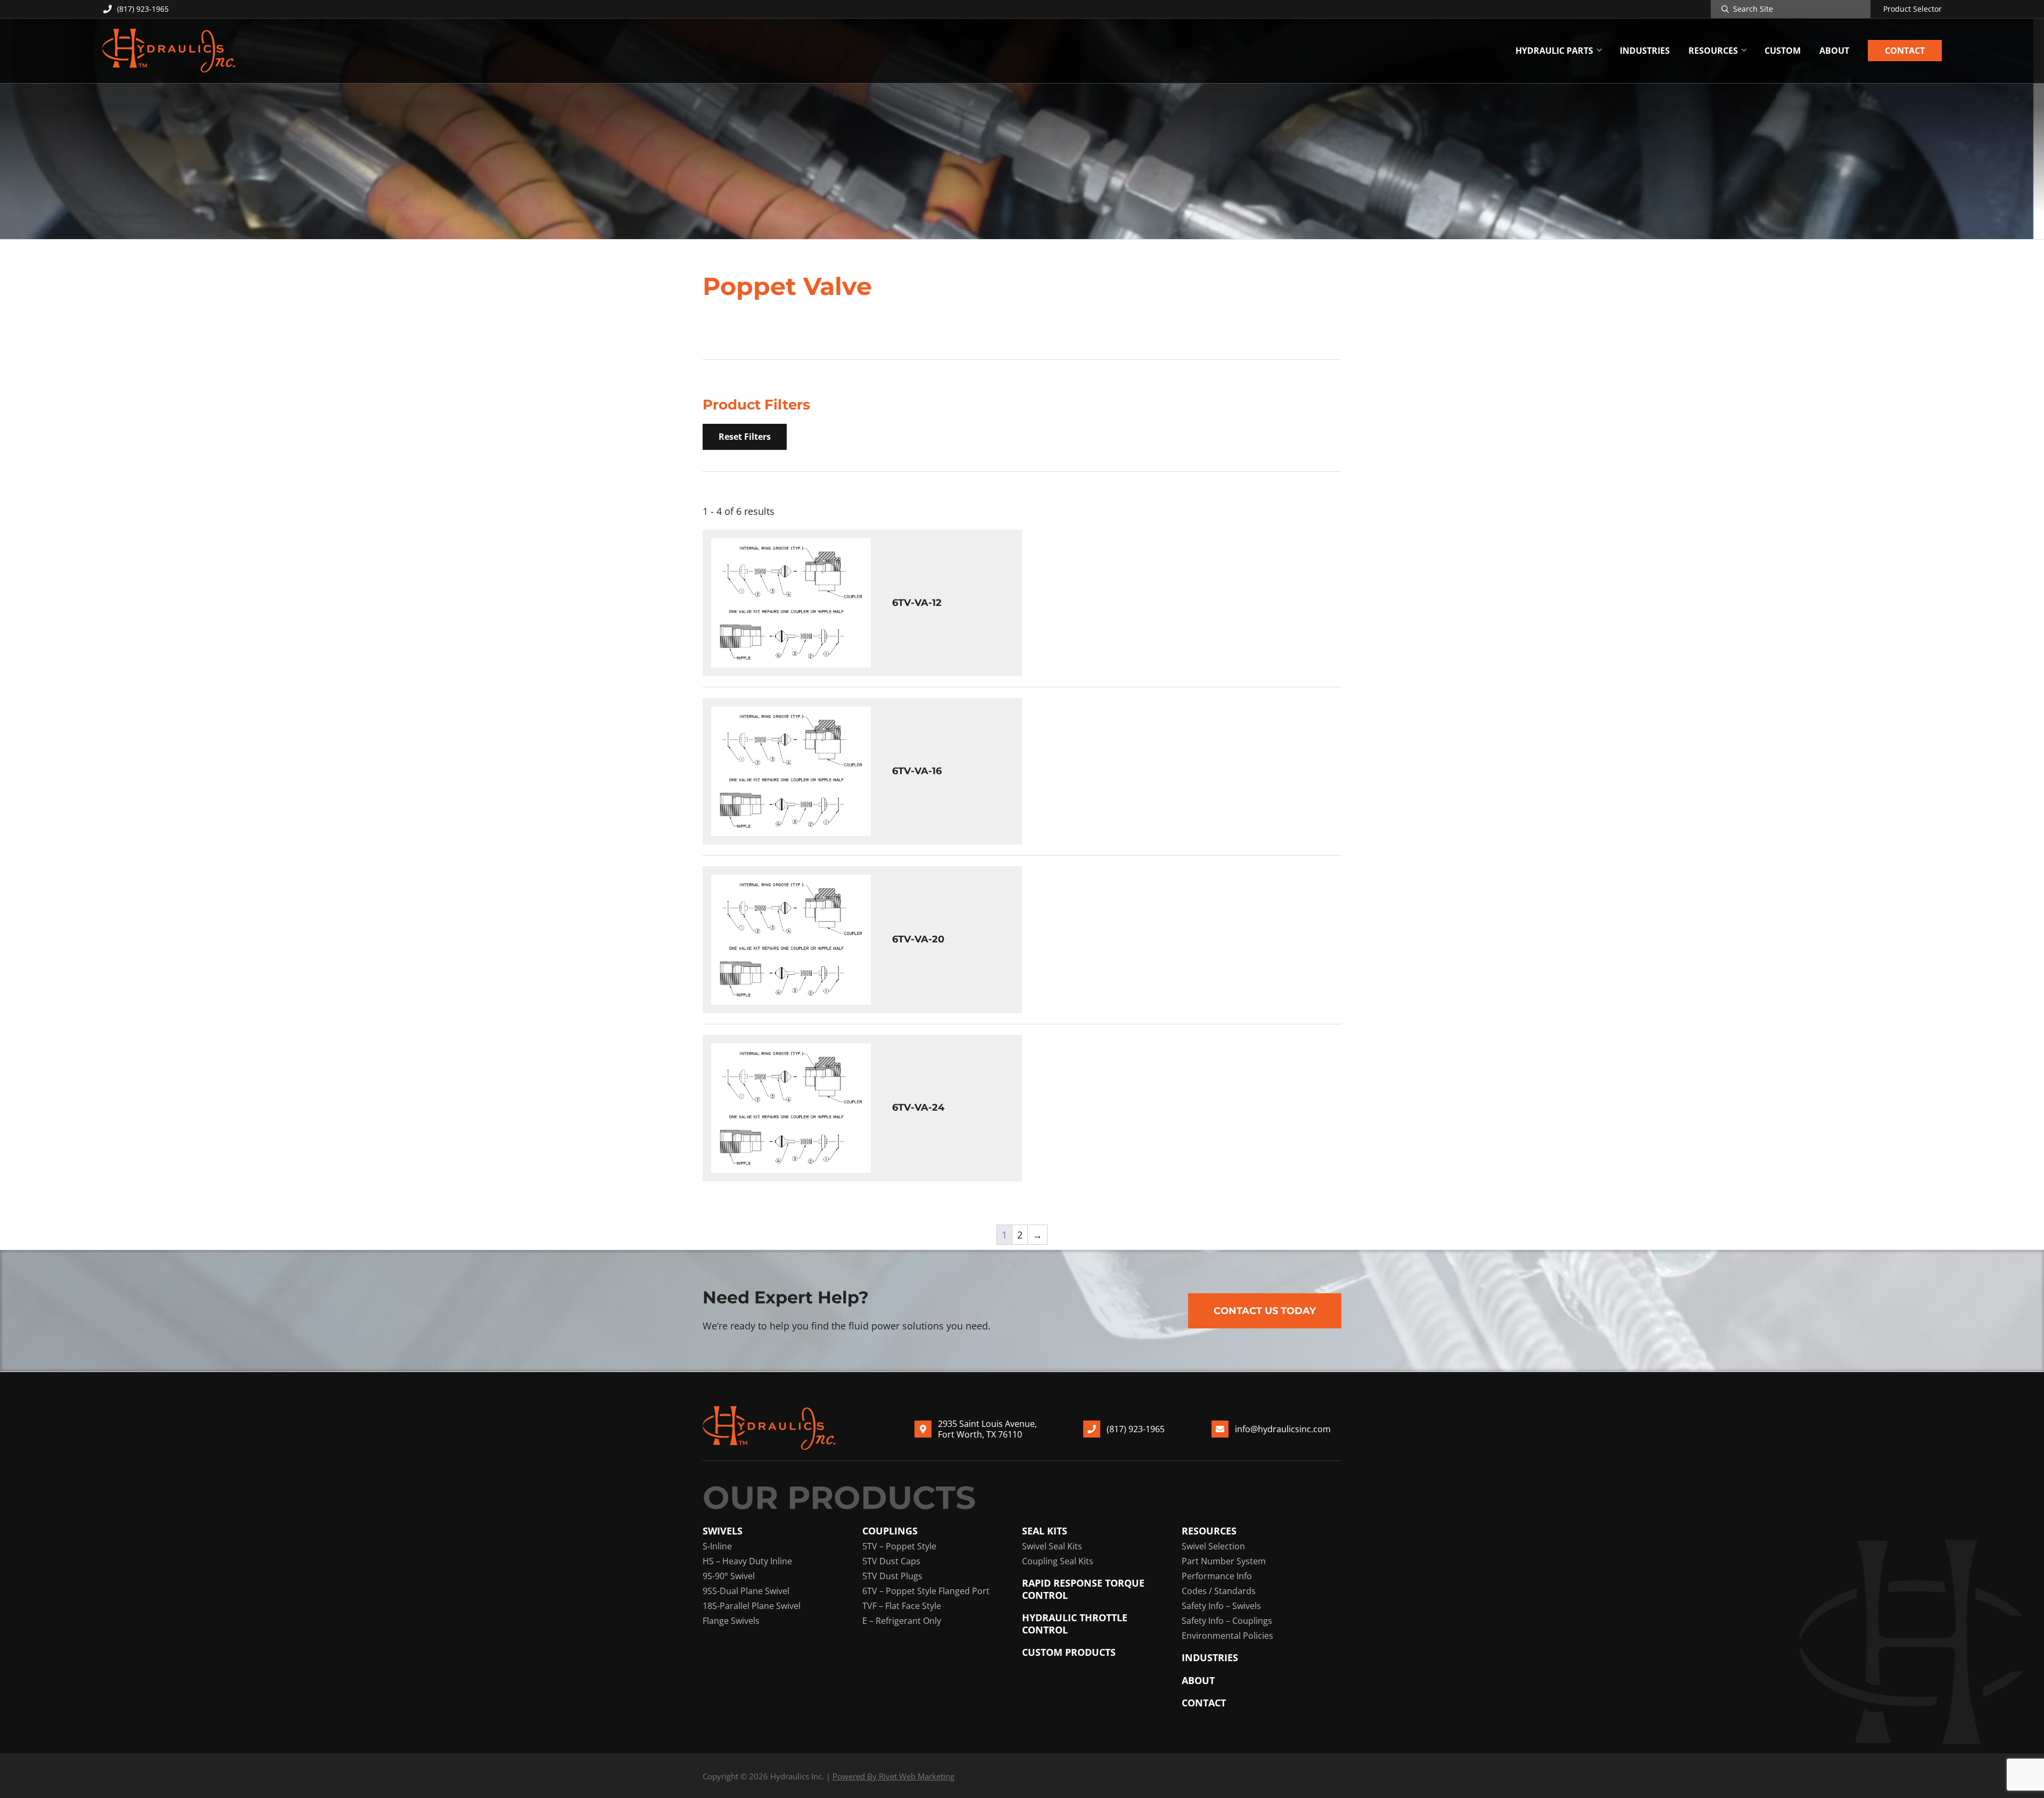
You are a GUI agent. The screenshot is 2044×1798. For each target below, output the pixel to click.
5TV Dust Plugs (892, 1576)
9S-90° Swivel (729, 1576)
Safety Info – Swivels (1221, 1606)
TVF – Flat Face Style (902, 1606)
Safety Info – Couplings (1227, 1621)
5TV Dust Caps (891, 1561)
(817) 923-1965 (143, 9)
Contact (1204, 1703)
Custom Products (1069, 1652)
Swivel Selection (1213, 1546)
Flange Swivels (731, 1621)
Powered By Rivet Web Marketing (893, 1776)
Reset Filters (745, 437)
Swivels (723, 1531)
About (1198, 1681)
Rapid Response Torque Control (1083, 1589)
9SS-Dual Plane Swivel (746, 1591)
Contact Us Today (1265, 1311)
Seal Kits (1045, 1531)
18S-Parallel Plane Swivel (752, 1606)
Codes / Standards (1219, 1591)
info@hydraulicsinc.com (1283, 1429)
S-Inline (717, 1546)
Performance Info (1217, 1576)
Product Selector (1913, 9)
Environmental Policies (1227, 1636)
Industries (1210, 1658)
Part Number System (1224, 1561)
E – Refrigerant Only (902, 1621)
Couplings (890, 1531)
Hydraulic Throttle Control (1075, 1624)
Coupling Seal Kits (1058, 1561)
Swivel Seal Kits (1052, 1546)
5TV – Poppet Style (899, 1546)
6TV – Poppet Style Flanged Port (926, 1591)
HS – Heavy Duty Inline (747, 1561)
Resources (1209, 1531)
